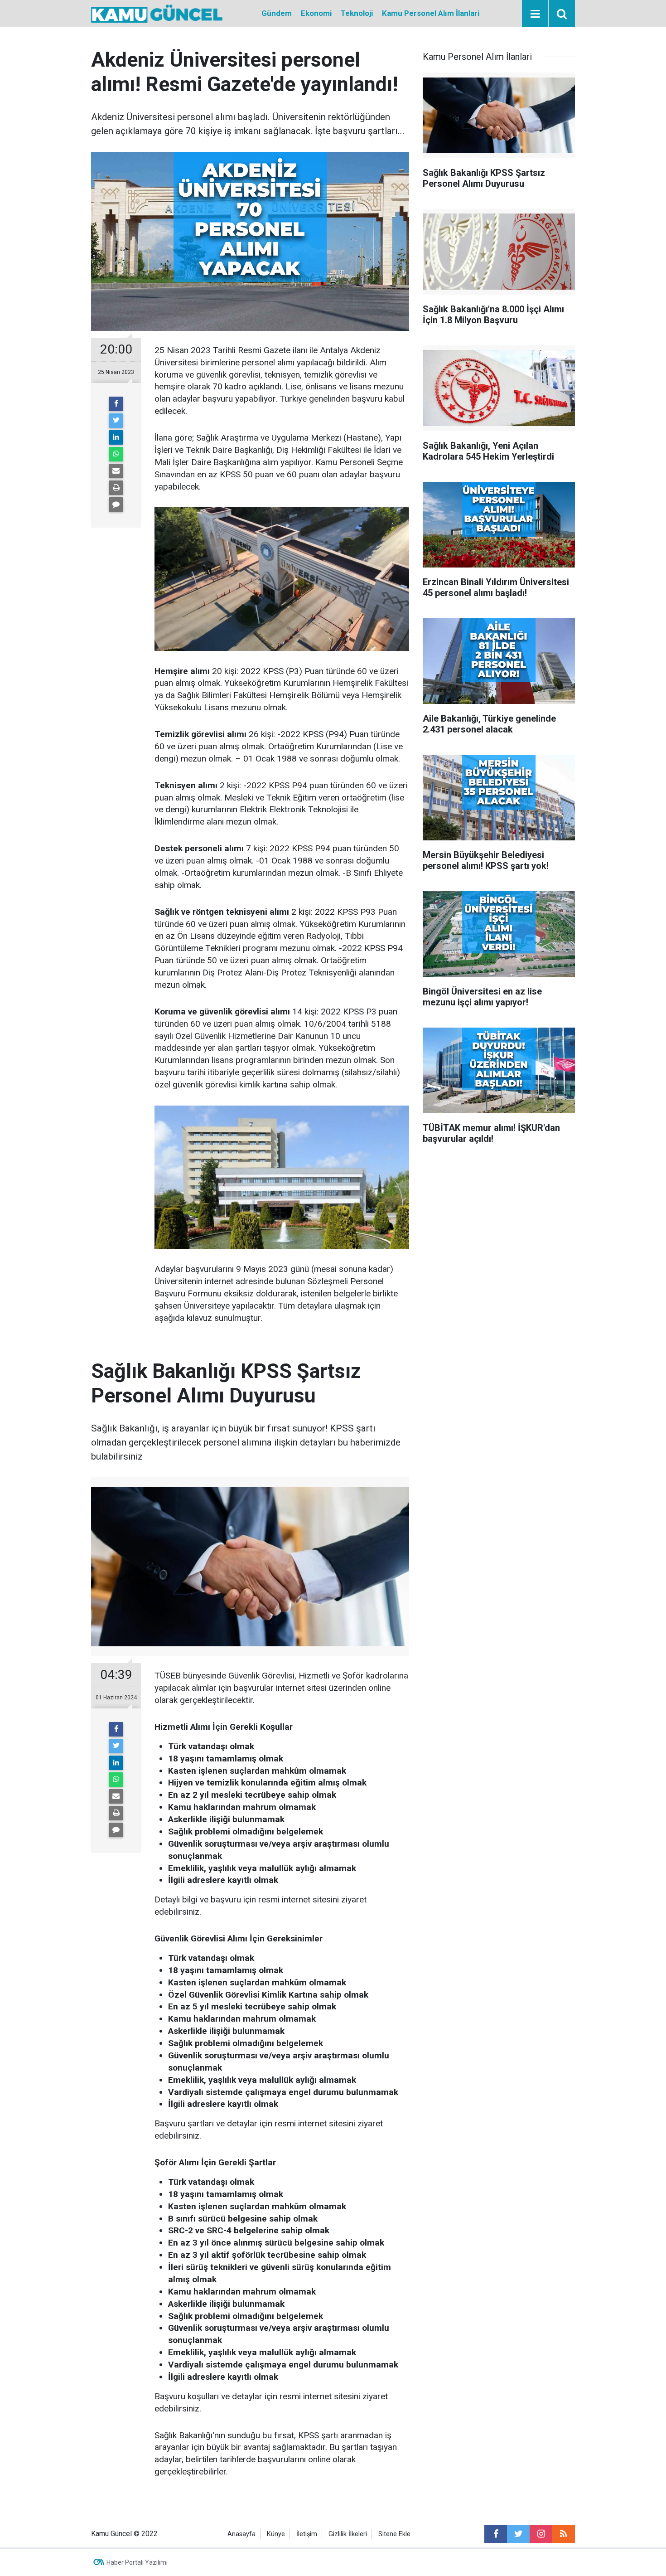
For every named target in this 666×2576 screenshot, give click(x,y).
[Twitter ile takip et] (518, 2534)
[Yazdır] (116, 488)
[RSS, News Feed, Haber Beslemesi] (564, 2534)
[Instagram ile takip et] (541, 2534)
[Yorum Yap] (116, 505)
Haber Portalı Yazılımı (137, 2562)
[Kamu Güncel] (157, 13)
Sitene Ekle (394, 2534)
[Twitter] (116, 421)
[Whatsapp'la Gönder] (116, 454)
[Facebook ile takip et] (496, 2534)
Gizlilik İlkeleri (348, 2534)
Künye (276, 2534)
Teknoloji (357, 13)
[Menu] (535, 14)
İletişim (307, 2534)
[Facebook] (116, 404)
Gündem (277, 13)
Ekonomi (316, 13)
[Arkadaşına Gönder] (116, 471)
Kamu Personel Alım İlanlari (431, 13)
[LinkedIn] (116, 437)
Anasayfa (241, 2534)
